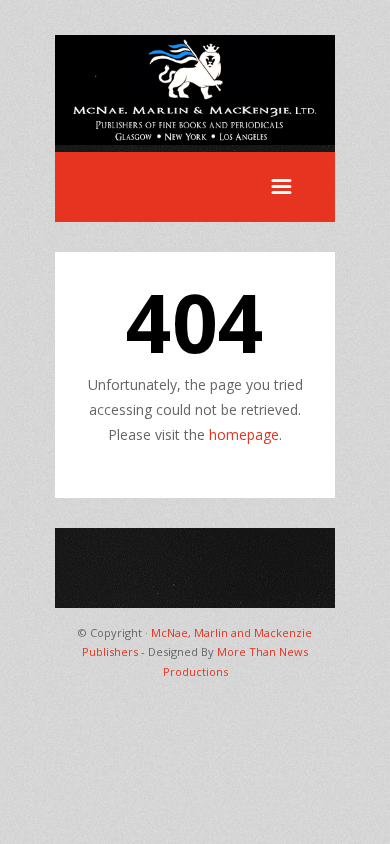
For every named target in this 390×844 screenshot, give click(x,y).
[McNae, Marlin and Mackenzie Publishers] (195, 139)
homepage (244, 434)
